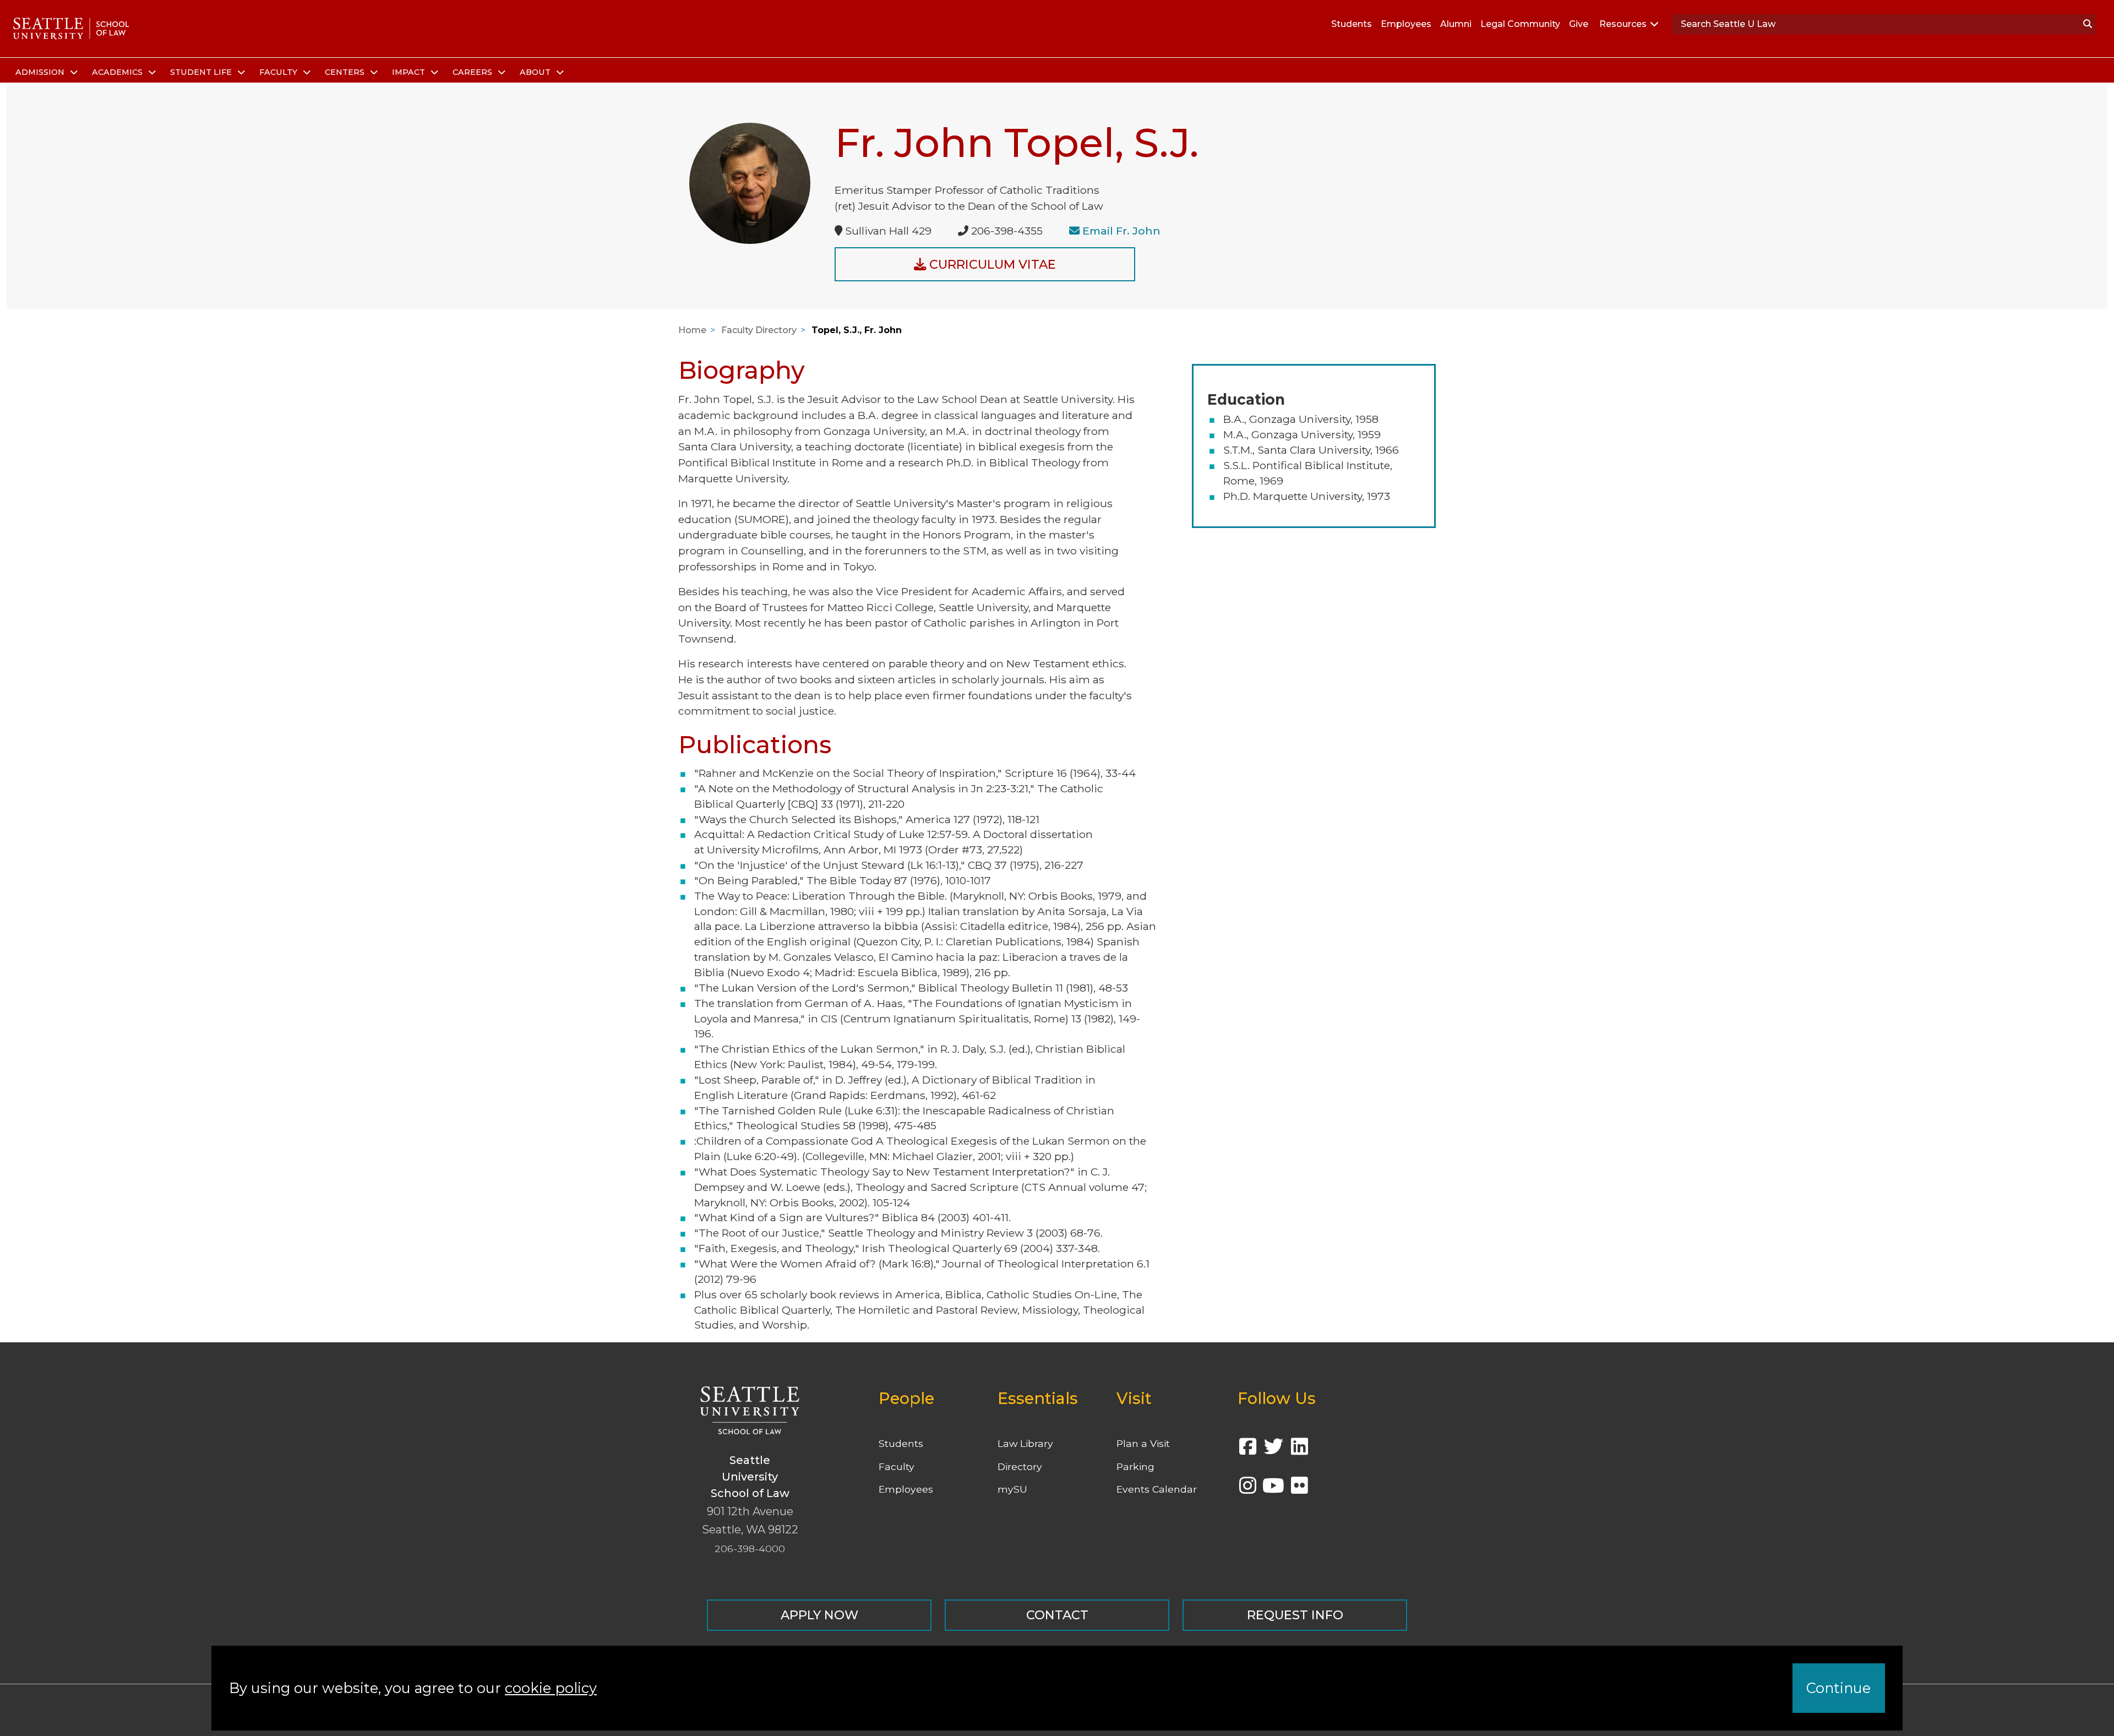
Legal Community (1520, 24)
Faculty (897, 1466)
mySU (1012, 1489)
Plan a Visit (1143, 1443)
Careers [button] (473, 72)
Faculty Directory (759, 330)
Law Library (1025, 1443)
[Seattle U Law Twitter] (1273, 1450)
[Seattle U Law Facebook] (1247, 1450)
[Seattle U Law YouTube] (1273, 1489)
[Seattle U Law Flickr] (1299, 1489)
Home (692, 330)
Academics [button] (118, 72)
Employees (1406, 24)
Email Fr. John (1121, 231)
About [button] (536, 72)
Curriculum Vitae (991, 264)
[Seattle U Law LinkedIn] (1299, 1450)
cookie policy (551, 1688)
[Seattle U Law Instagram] (1247, 1489)
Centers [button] (346, 72)
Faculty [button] (279, 72)
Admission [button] (41, 72)
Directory (1020, 1466)
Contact (1057, 1615)
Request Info (1295, 1615)
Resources (1623, 24)
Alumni (1456, 24)
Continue (1838, 1688)
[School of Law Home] (71, 29)
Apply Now (819, 1615)
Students (1352, 24)
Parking (1135, 1466)
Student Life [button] (202, 72)
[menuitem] (45, 73)
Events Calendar (1157, 1489)
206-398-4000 (750, 1549)
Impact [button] (410, 72)
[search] (2088, 24)
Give (1579, 24)
